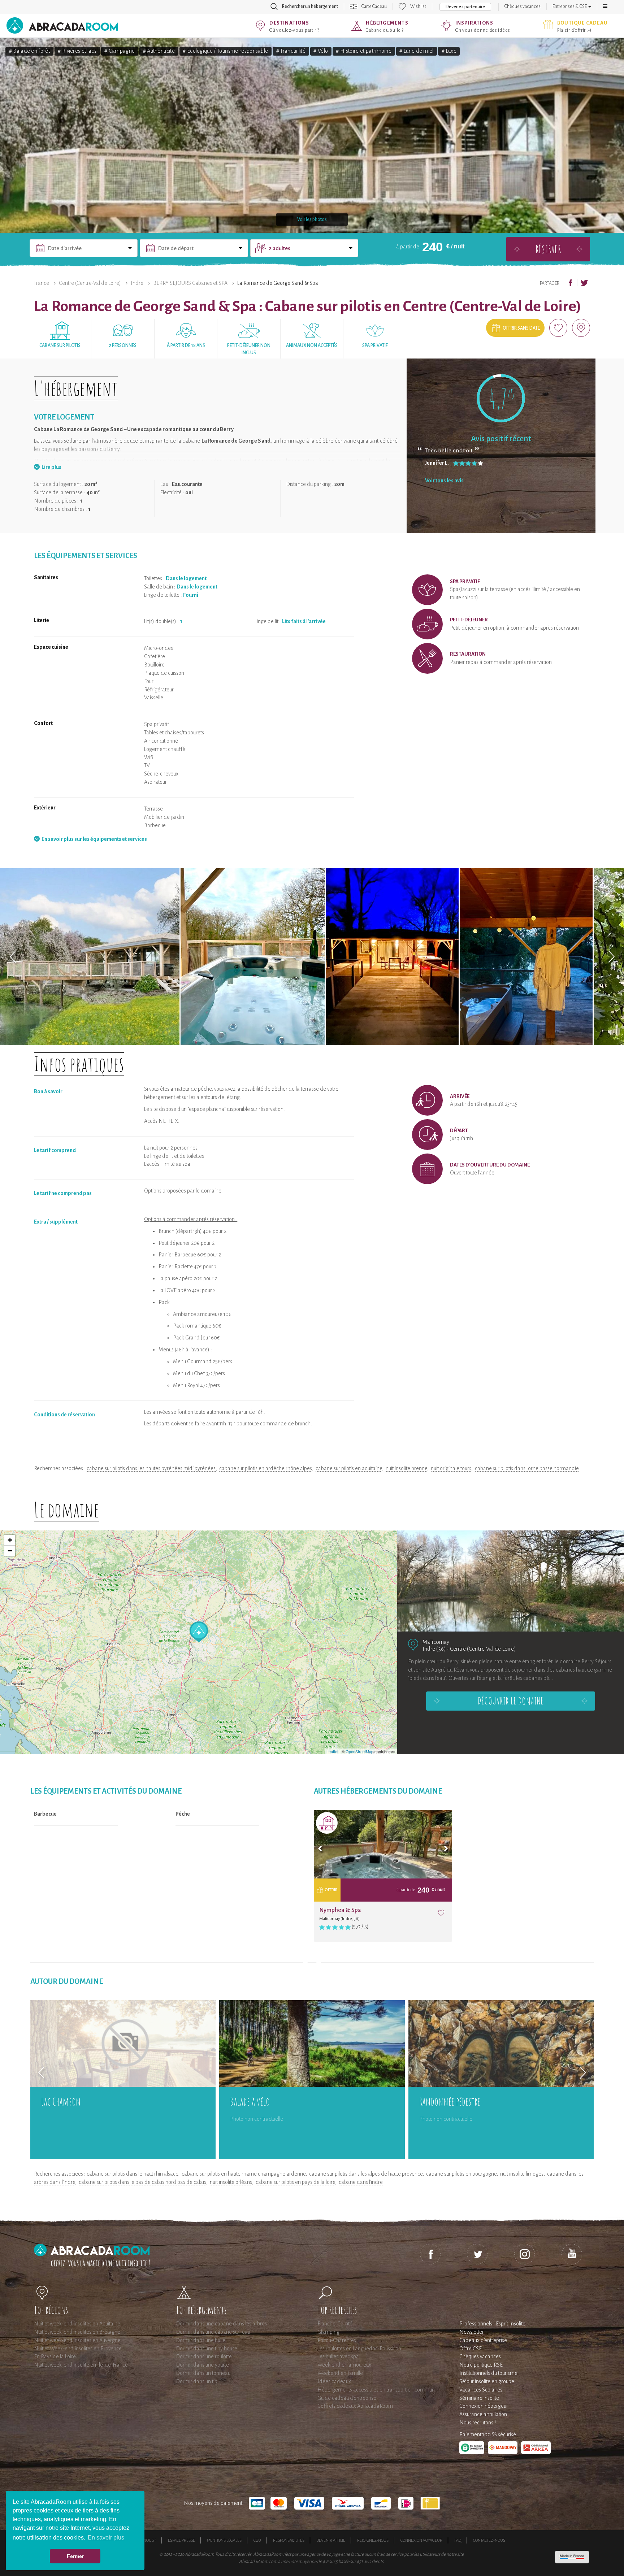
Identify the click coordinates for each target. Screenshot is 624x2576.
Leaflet (332, 1751)
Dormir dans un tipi (197, 2381)
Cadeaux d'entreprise (483, 2340)
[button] (605, 6)
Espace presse (181, 2540)
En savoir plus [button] (106, 2538)
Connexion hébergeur (484, 2406)
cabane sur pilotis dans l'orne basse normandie (527, 1468)
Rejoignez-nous (373, 2540)
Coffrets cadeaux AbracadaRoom (355, 2406)
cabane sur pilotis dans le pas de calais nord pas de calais (142, 2182)
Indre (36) (434, 1649)
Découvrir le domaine (511, 1701)
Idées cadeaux (334, 2381)
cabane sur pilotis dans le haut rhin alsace (132, 2174)
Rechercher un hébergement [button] (310, 6)
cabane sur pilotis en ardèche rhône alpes (266, 1468)
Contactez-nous (489, 2540)
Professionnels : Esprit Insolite (492, 2324)
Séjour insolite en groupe (487, 2381)
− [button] (10, 1551)
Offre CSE (471, 2349)
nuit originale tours (451, 1468)
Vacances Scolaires (481, 2390)
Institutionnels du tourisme (488, 2373)
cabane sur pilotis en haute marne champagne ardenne (244, 2174)
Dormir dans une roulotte (204, 2356)
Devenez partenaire (465, 7)
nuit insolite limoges (522, 2174)
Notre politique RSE (481, 2365)
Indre (137, 283)
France (42, 283)
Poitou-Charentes (337, 2340)
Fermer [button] (75, 2556)
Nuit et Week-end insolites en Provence (78, 2349)
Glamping (328, 2332)
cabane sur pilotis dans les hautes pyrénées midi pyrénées (151, 1468)
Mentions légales (224, 2540)
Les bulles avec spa (338, 2356)
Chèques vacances (523, 6)
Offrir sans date (521, 328)
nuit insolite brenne (406, 1468)
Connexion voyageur (421, 2540)
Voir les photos (312, 220)
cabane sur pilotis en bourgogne (461, 2174)
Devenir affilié (331, 2540)
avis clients (374, 2562)
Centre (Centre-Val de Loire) (90, 283)
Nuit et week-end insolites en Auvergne (77, 2340)
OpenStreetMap (359, 1751)
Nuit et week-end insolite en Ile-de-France (81, 2365)
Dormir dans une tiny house (207, 2349)
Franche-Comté (335, 2324)
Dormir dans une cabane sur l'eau (213, 2332)
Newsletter (472, 2332)
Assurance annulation (483, 2414)
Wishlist (418, 6)
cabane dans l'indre (361, 2182)
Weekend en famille (340, 2373)
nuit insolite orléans (231, 2182)
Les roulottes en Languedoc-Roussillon (359, 2349)
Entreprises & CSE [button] (570, 6)
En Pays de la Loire (55, 2356)
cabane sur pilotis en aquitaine (349, 1468)
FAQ (458, 2540)
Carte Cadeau (374, 6)
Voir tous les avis (444, 481)
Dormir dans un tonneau (203, 2373)
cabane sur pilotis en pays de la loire (295, 2182)
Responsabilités (289, 2540)
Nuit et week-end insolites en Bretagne (77, 2332)
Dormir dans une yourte (202, 2365)
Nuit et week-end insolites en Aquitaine (77, 2324)
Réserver (548, 249)
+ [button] (10, 1540)
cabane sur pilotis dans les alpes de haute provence (366, 2174)
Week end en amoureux (344, 2365)
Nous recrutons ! (478, 2423)
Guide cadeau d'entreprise (347, 2398)
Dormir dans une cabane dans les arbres (221, 2324)
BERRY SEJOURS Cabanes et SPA (190, 283)
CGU (257, 2540)
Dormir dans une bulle (201, 2340)
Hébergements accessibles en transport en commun (376, 2390)
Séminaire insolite (479, 2398)
